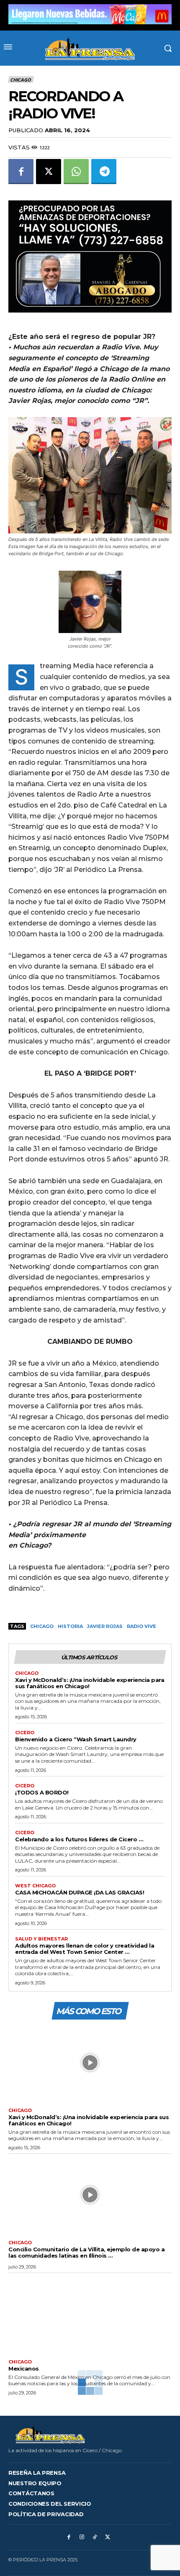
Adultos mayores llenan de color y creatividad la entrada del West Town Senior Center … (85, 1949)
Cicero (25, 1733)
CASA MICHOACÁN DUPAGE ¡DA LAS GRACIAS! (80, 1892)
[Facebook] (21, 172)
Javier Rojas (105, 1626)
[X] (49, 172)
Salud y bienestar (41, 1939)
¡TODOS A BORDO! (42, 1792)
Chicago (21, 80)
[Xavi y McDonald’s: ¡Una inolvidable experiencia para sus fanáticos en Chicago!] (90, 2063)
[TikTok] (95, 2537)
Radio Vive (141, 1626)
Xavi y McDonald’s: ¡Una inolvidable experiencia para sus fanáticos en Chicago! (90, 1683)
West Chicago (35, 1886)
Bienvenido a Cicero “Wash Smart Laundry (76, 1739)
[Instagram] (82, 2537)
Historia (70, 1626)
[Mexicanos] (90, 2314)
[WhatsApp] (76, 172)
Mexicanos (24, 2368)
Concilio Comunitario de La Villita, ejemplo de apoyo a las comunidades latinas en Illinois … (86, 2252)
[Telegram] (104, 172)
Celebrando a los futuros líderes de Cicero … (79, 1839)
